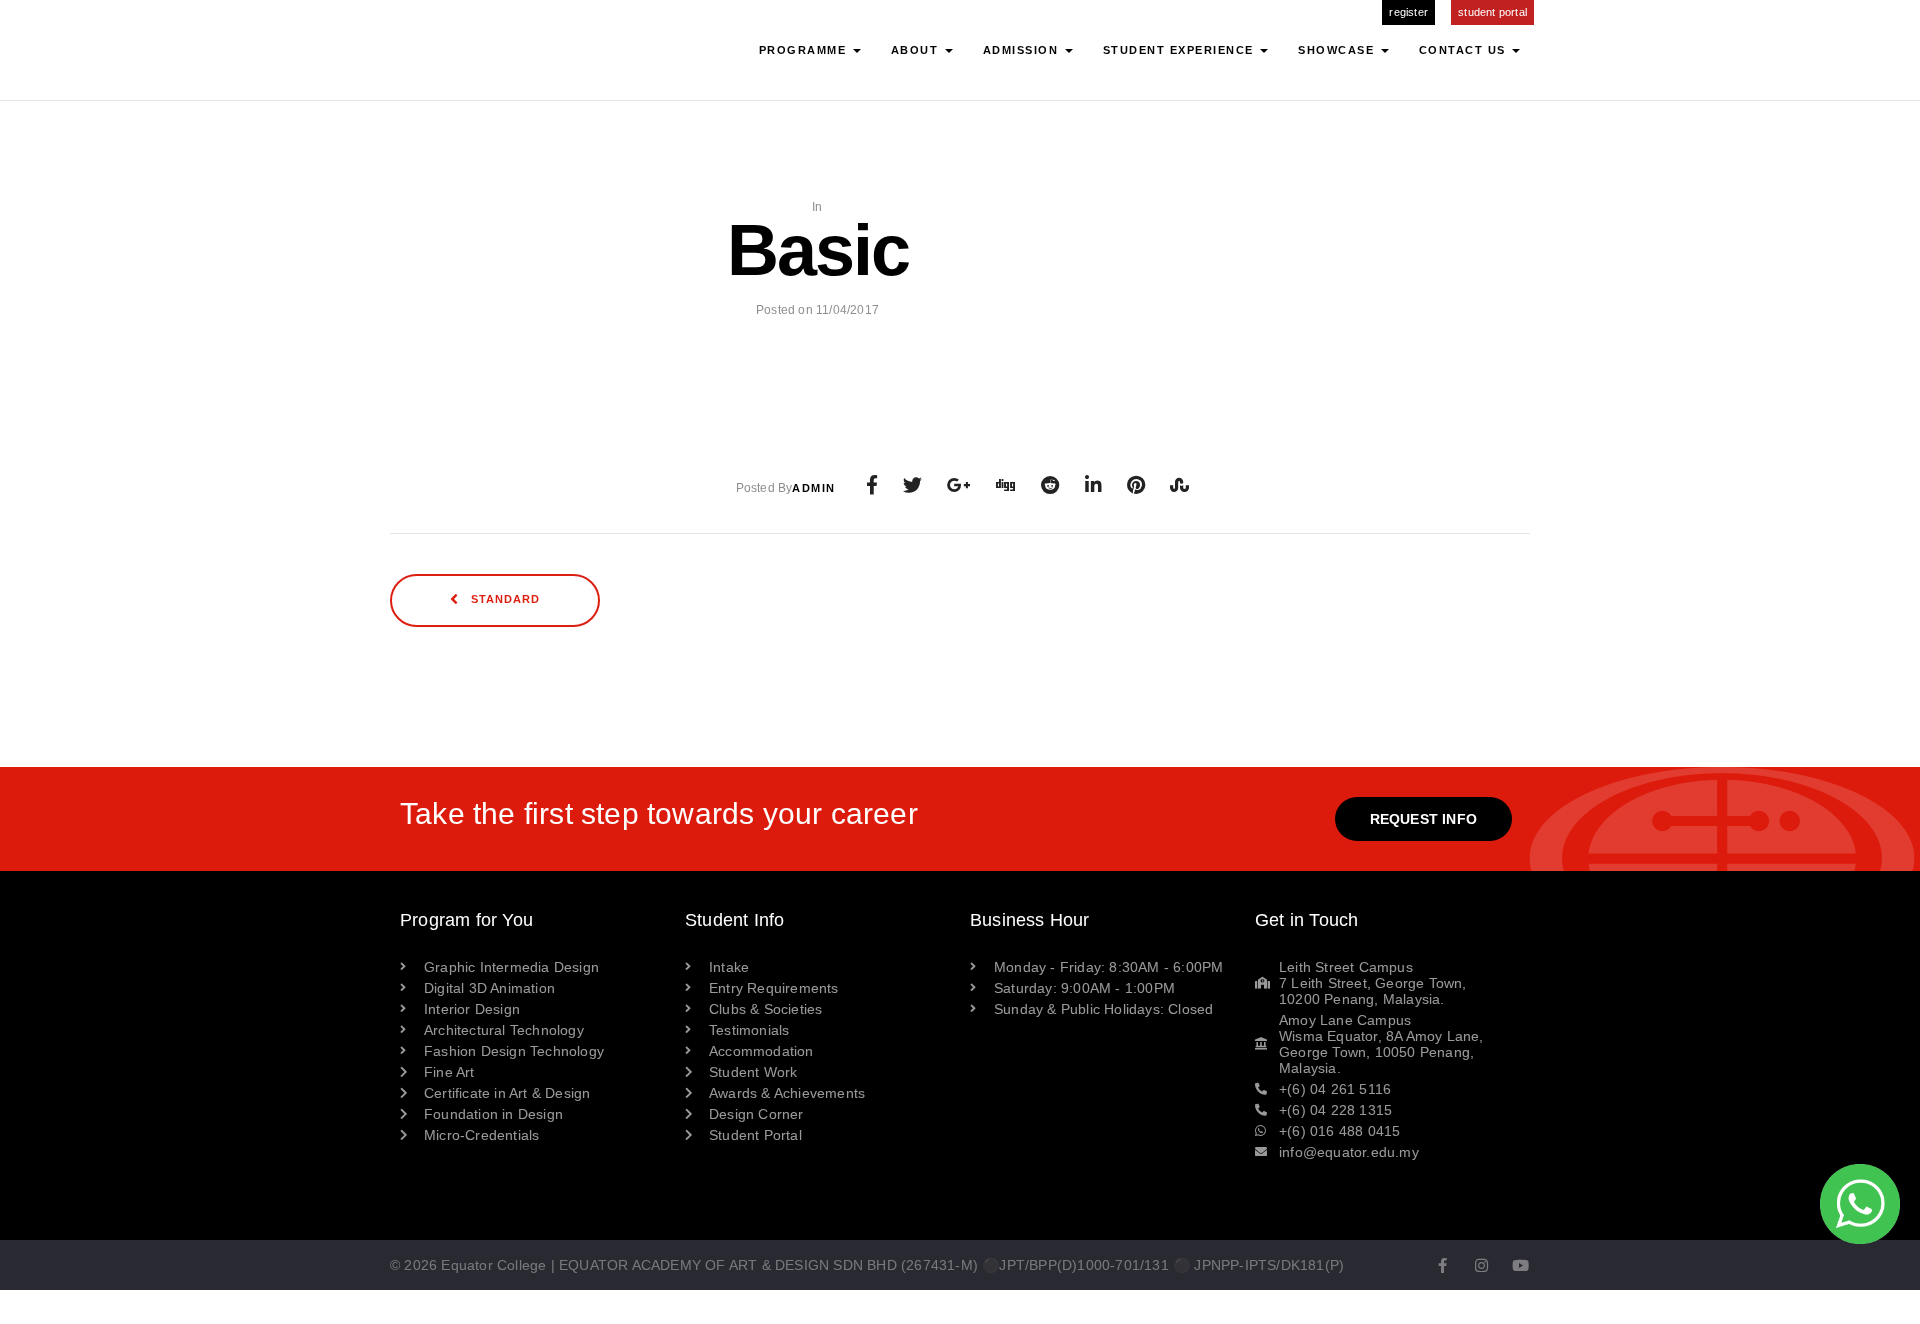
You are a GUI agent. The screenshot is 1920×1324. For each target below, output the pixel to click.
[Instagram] (1481, 1265)
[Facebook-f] (1442, 1265)
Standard (503, 600)
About (917, 50)
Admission (1023, 50)
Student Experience (1181, 50)
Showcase (1338, 50)
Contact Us (1465, 50)
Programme (805, 50)
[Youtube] (1521, 1265)
